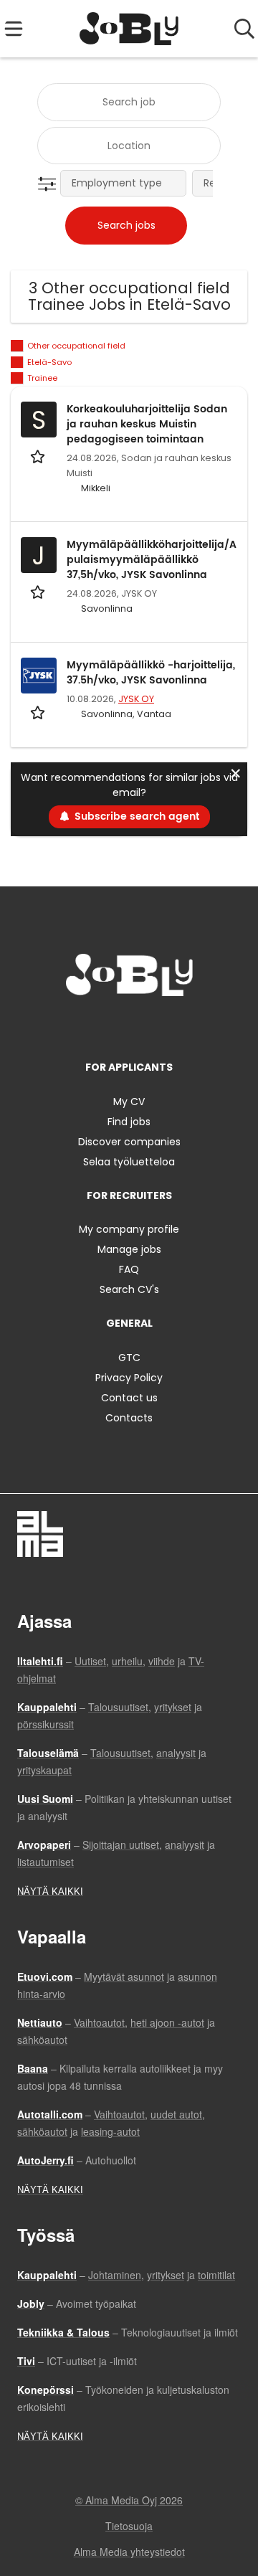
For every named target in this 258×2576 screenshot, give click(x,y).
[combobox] (129, 102)
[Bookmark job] (39, 456)
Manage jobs (129, 1249)
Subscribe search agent (137, 816)
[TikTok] (155, 1026)
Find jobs (129, 1122)
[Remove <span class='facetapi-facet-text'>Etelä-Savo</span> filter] (17, 363)
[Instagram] (108, 1026)
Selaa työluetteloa (129, 1162)
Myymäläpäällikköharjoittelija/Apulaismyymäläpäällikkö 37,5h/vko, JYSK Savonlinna (152, 560)
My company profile (129, 1229)
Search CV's (129, 1289)
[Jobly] (129, 29)
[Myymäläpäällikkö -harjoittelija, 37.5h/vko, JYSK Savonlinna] (39, 676)
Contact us (129, 1398)
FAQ (129, 1269)
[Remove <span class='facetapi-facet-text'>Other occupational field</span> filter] (17, 346)
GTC (129, 1358)
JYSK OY (136, 699)
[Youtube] (176, 1026)
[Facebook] (84, 1026)
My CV (129, 1102)
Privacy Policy (129, 1378)
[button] (50, 184)
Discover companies (129, 1142)
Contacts (129, 1418)
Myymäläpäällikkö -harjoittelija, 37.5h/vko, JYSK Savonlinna (151, 673)
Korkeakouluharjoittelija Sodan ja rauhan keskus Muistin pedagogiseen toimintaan (147, 424)
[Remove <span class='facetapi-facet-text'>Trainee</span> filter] (17, 378)
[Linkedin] (132, 1026)
